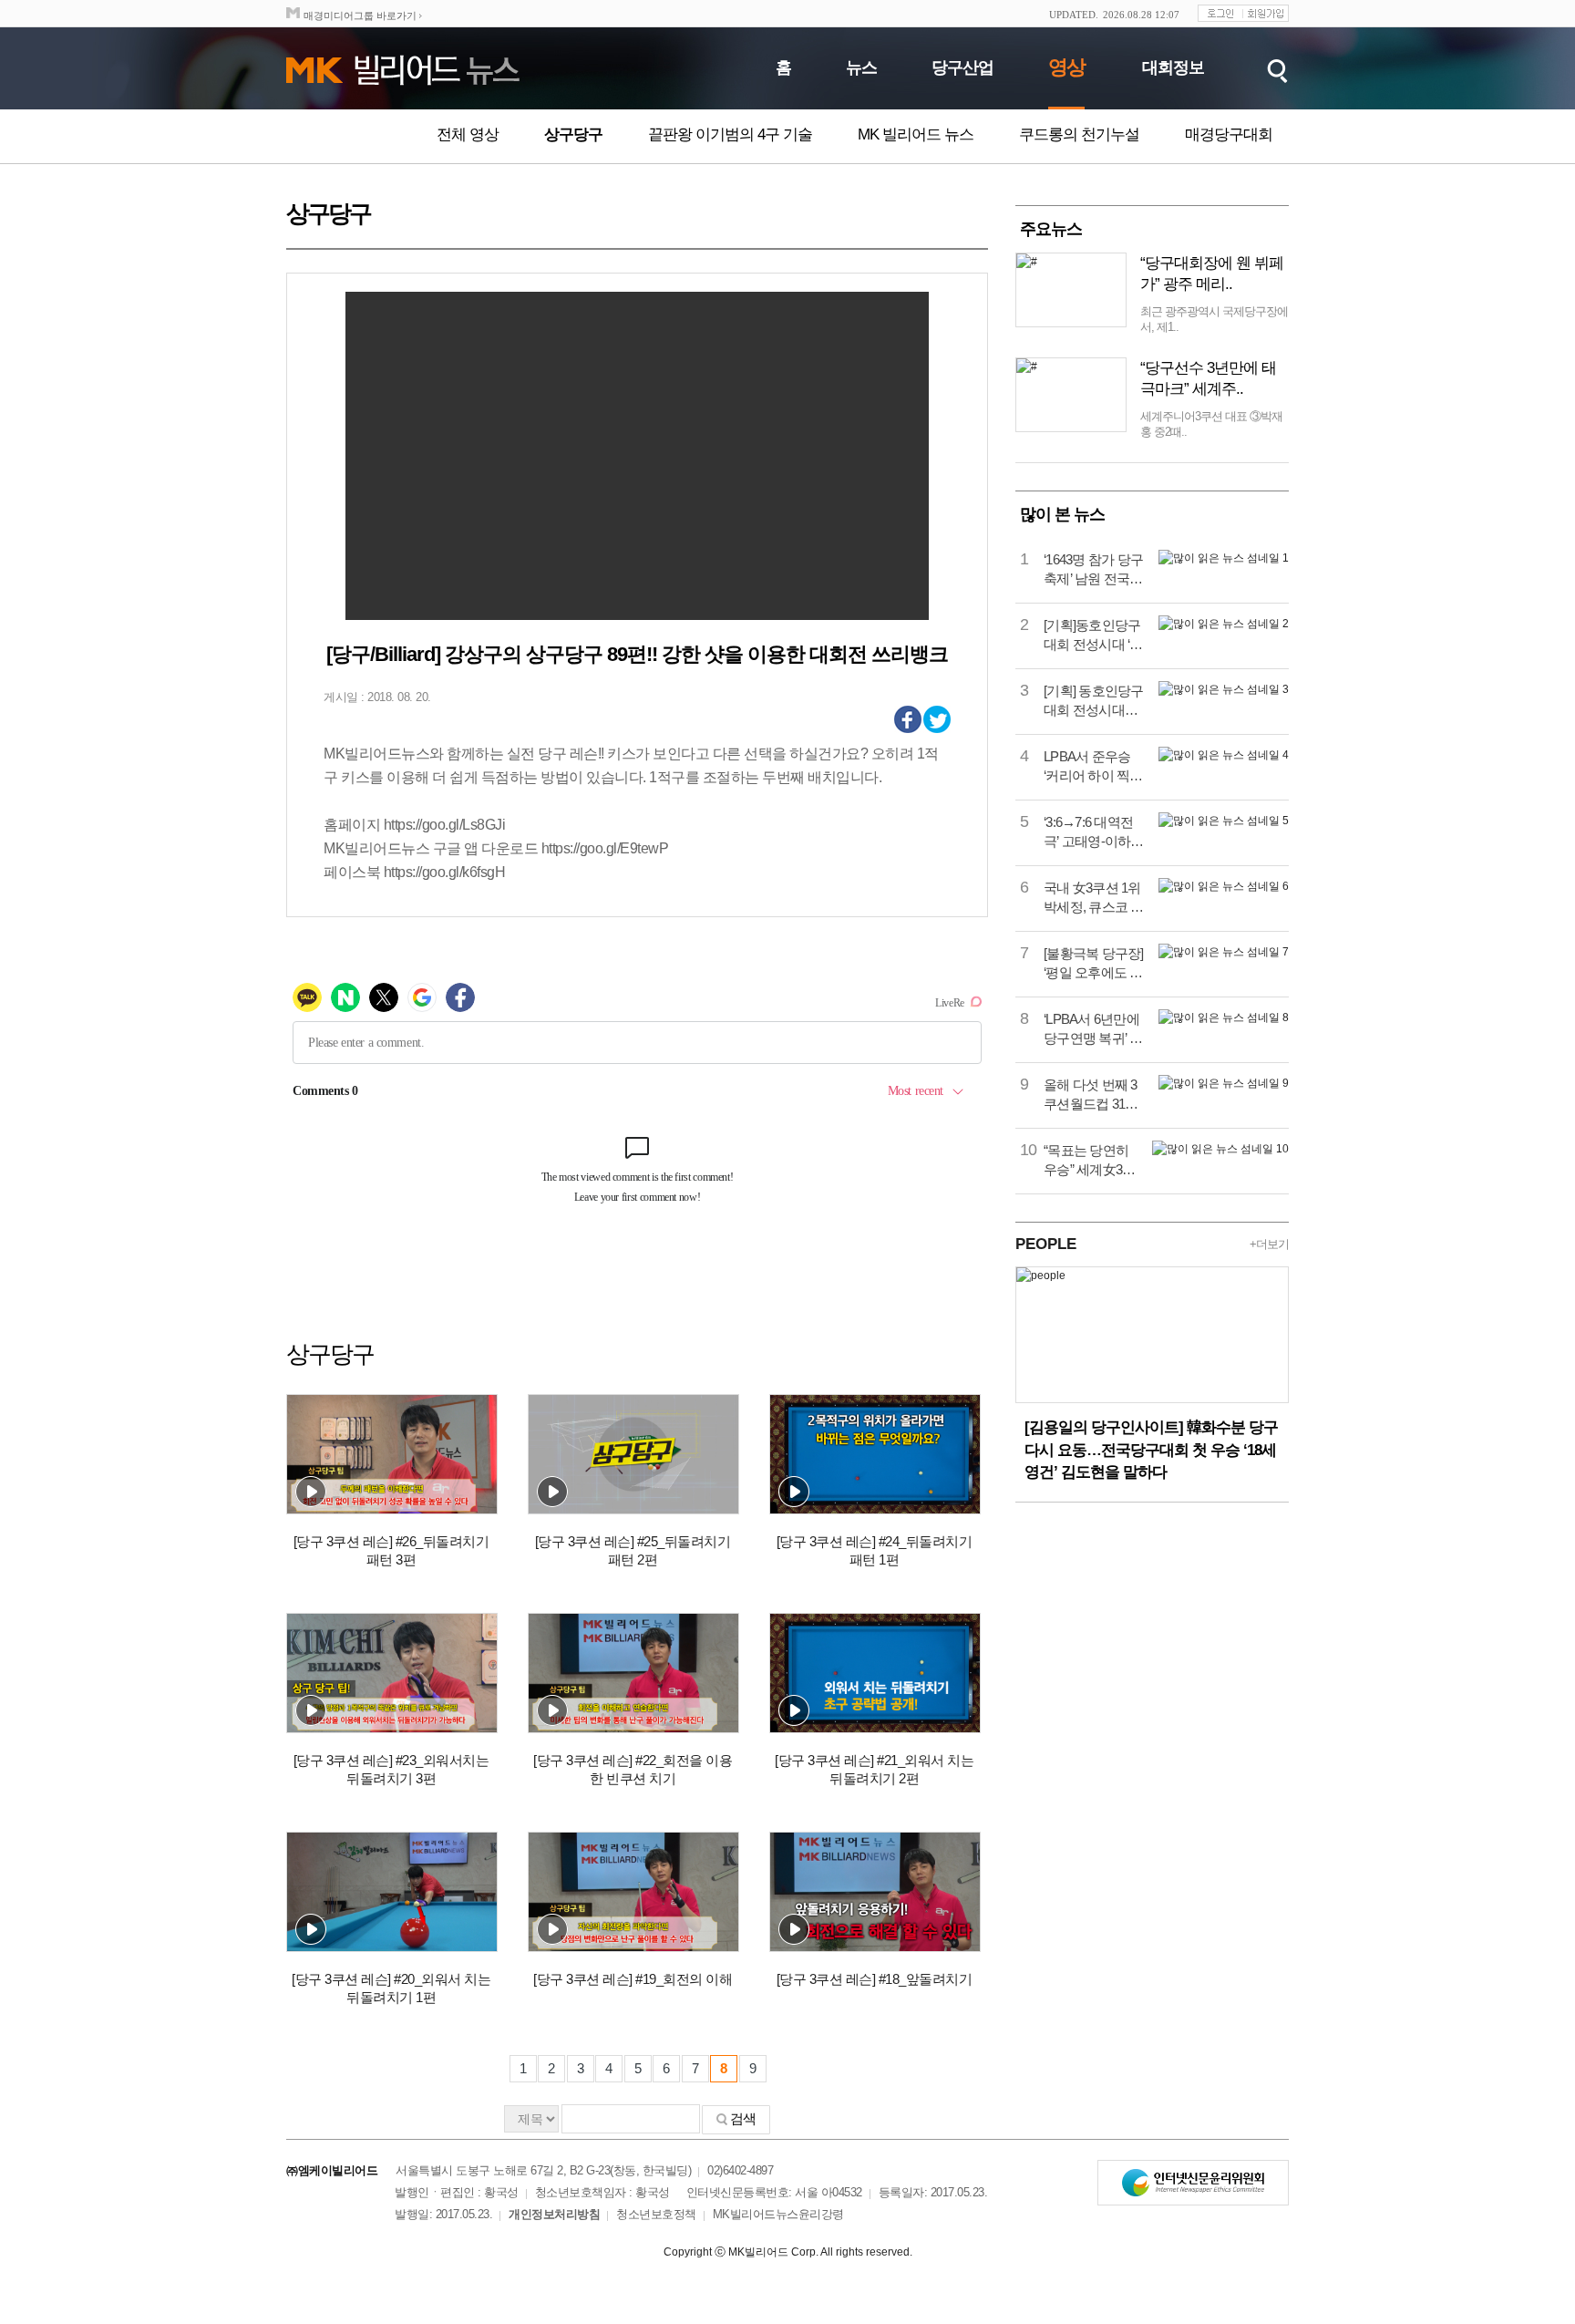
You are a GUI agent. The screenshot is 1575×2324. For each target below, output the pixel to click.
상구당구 (573, 134)
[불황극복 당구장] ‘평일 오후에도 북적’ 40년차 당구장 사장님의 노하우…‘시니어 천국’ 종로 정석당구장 (1094, 964)
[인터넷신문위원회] (1193, 2183)
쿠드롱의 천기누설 (1079, 134)
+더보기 (1269, 1244)
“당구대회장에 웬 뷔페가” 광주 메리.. (1212, 274)
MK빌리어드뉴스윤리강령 (778, 2214)
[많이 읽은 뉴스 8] (1224, 1017)
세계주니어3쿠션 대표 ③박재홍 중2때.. (1211, 424)
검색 (743, 2118)
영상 (1066, 67)
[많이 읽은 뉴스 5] (1224, 821)
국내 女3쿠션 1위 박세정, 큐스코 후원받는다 (1094, 898)
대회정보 (1173, 67)
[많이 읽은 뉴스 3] (1224, 689)
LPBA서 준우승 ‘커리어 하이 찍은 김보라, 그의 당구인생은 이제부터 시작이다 (1094, 767)
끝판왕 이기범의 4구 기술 (730, 134)
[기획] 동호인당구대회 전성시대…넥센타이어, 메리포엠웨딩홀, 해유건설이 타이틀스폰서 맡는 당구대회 (1094, 701)
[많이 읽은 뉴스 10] (1220, 1149)
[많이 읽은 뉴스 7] (1224, 952)
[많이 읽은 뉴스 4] (1224, 755)
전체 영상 (468, 134)
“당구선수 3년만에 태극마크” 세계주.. (1208, 378)
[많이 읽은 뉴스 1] (1224, 558)
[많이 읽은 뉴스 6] (1224, 886)
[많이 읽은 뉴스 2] (1224, 624)
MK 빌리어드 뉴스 (916, 134)
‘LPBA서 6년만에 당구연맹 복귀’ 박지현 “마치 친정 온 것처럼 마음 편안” (1094, 1029)
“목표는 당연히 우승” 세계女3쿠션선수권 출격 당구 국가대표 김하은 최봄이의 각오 (1091, 1161)
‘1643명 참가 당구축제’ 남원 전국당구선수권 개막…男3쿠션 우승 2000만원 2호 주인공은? (1093, 570)
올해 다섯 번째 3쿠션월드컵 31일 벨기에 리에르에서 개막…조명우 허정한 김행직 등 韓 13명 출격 (1092, 1095)
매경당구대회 (1229, 134)
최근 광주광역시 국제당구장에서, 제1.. (1214, 319)
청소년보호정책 (656, 2214)
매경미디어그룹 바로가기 (360, 15)
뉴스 (861, 67)
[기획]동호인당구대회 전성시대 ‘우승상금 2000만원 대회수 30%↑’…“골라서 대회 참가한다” (1093, 635)
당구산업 (962, 67)
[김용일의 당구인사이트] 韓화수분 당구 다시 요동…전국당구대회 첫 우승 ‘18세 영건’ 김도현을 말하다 (1151, 1450)
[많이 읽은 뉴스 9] (1224, 1083)
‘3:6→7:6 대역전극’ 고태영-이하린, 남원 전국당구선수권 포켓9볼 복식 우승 (1094, 832)
